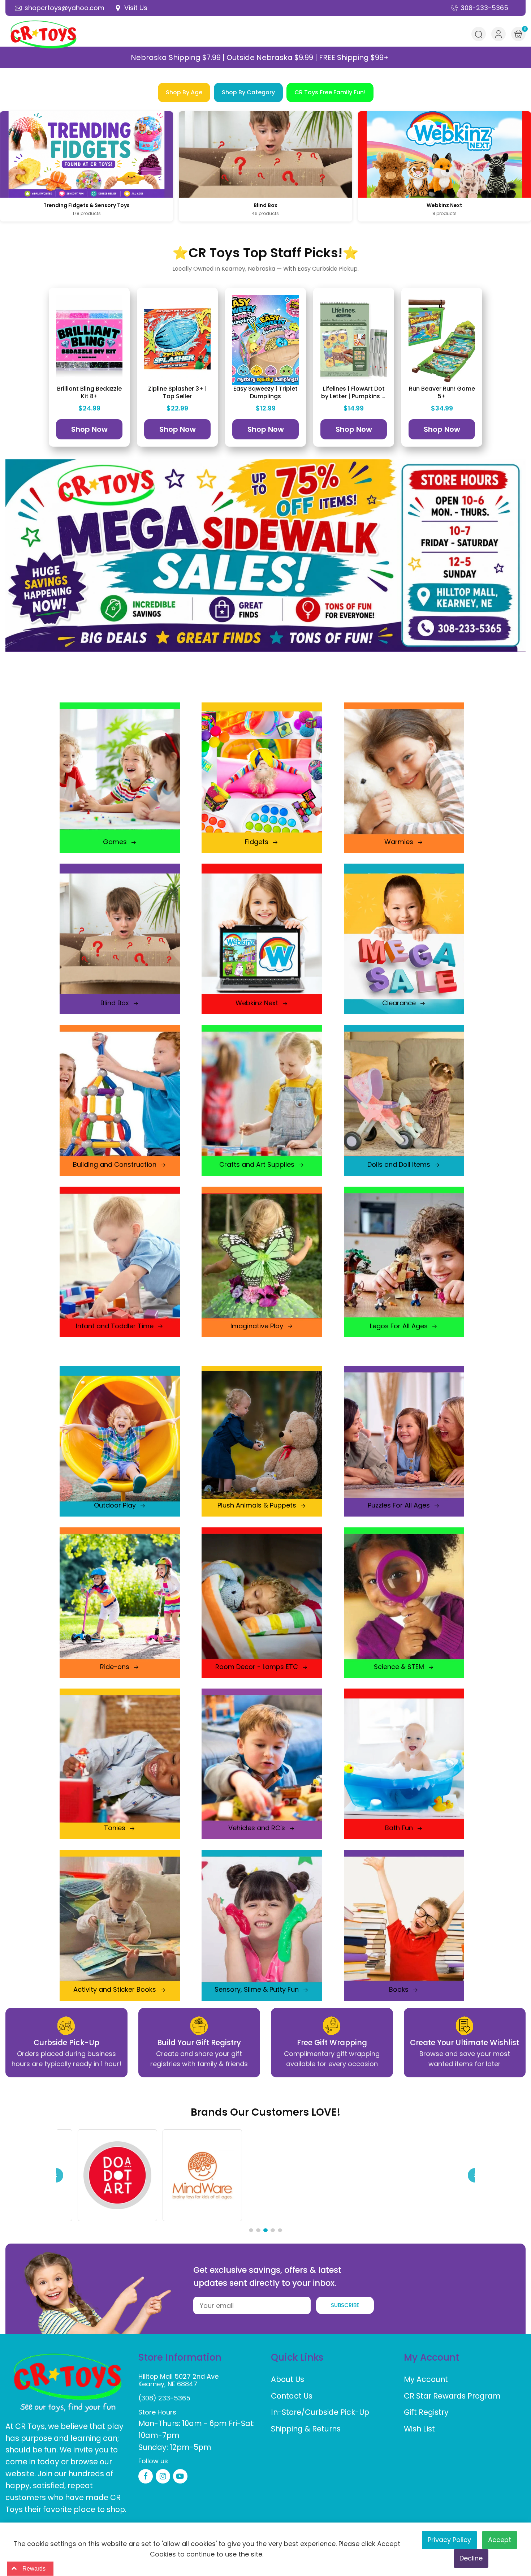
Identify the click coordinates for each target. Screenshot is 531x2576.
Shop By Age (184, 92)
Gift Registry (426, 2412)
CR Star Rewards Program (452, 2396)
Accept (500, 2540)
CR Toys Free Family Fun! (330, 92)
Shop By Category (248, 92)
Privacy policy (449, 2540)
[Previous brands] (56, 2175)
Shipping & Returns (306, 2429)
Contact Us (292, 2396)
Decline (471, 2558)
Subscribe (345, 2305)
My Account (426, 2379)
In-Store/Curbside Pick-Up (320, 2412)
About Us (288, 2379)
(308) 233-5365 (164, 2398)
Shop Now (89, 429)
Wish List (419, 2429)
